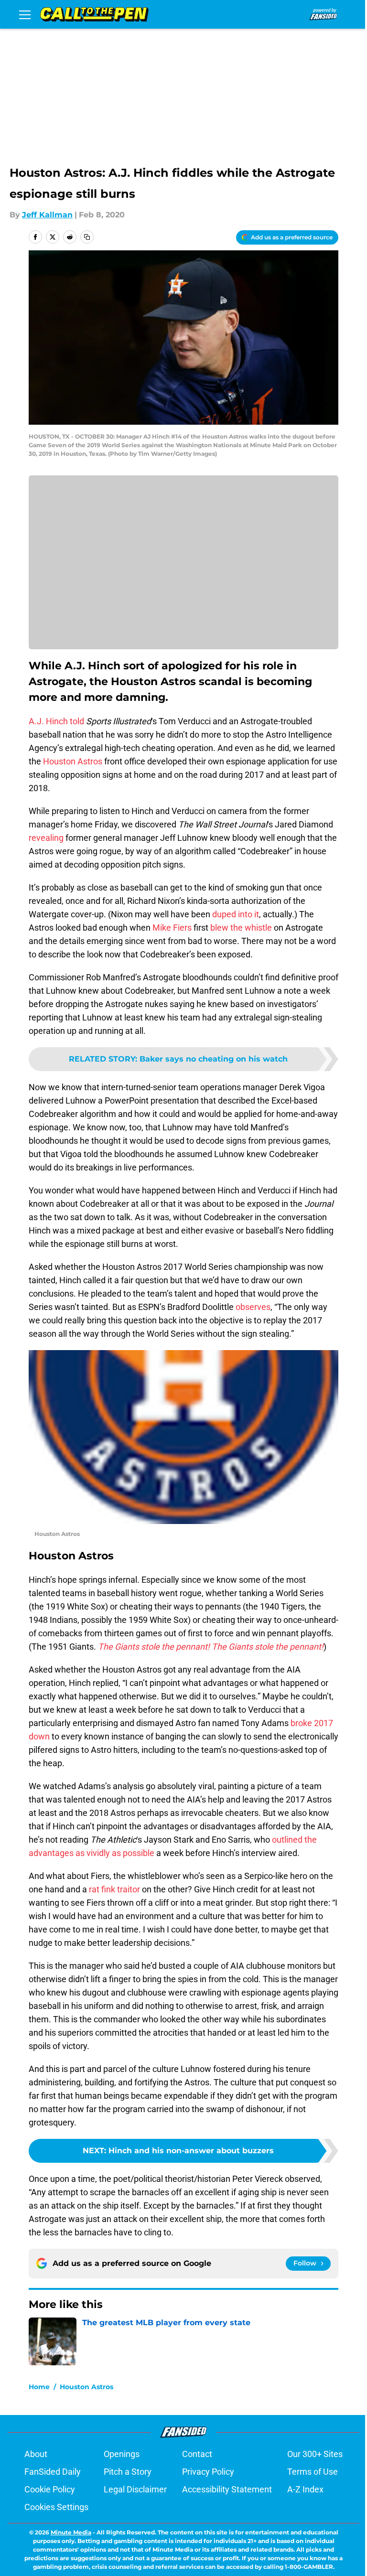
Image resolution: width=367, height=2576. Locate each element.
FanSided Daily (53, 2472)
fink (108, 1889)
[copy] (87, 237)
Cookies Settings (56, 2507)
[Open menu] (25, 14)
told (77, 721)
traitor (129, 1889)
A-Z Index (305, 2489)
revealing (46, 838)
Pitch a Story (128, 2472)
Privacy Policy (208, 2472)
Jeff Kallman (47, 215)
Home (39, 2387)
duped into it (236, 914)
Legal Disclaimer (135, 2489)
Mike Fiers (172, 928)
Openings (122, 2454)
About (36, 2454)
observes (253, 1307)
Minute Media (71, 2532)
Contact (197, 2454)
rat (94, 1889)
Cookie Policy (50, 2489)
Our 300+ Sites (315, 2454)
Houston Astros (73, 761)
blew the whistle (241, 928)
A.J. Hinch (48, 721)
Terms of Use (313, 2472)
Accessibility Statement (227, 2489)
